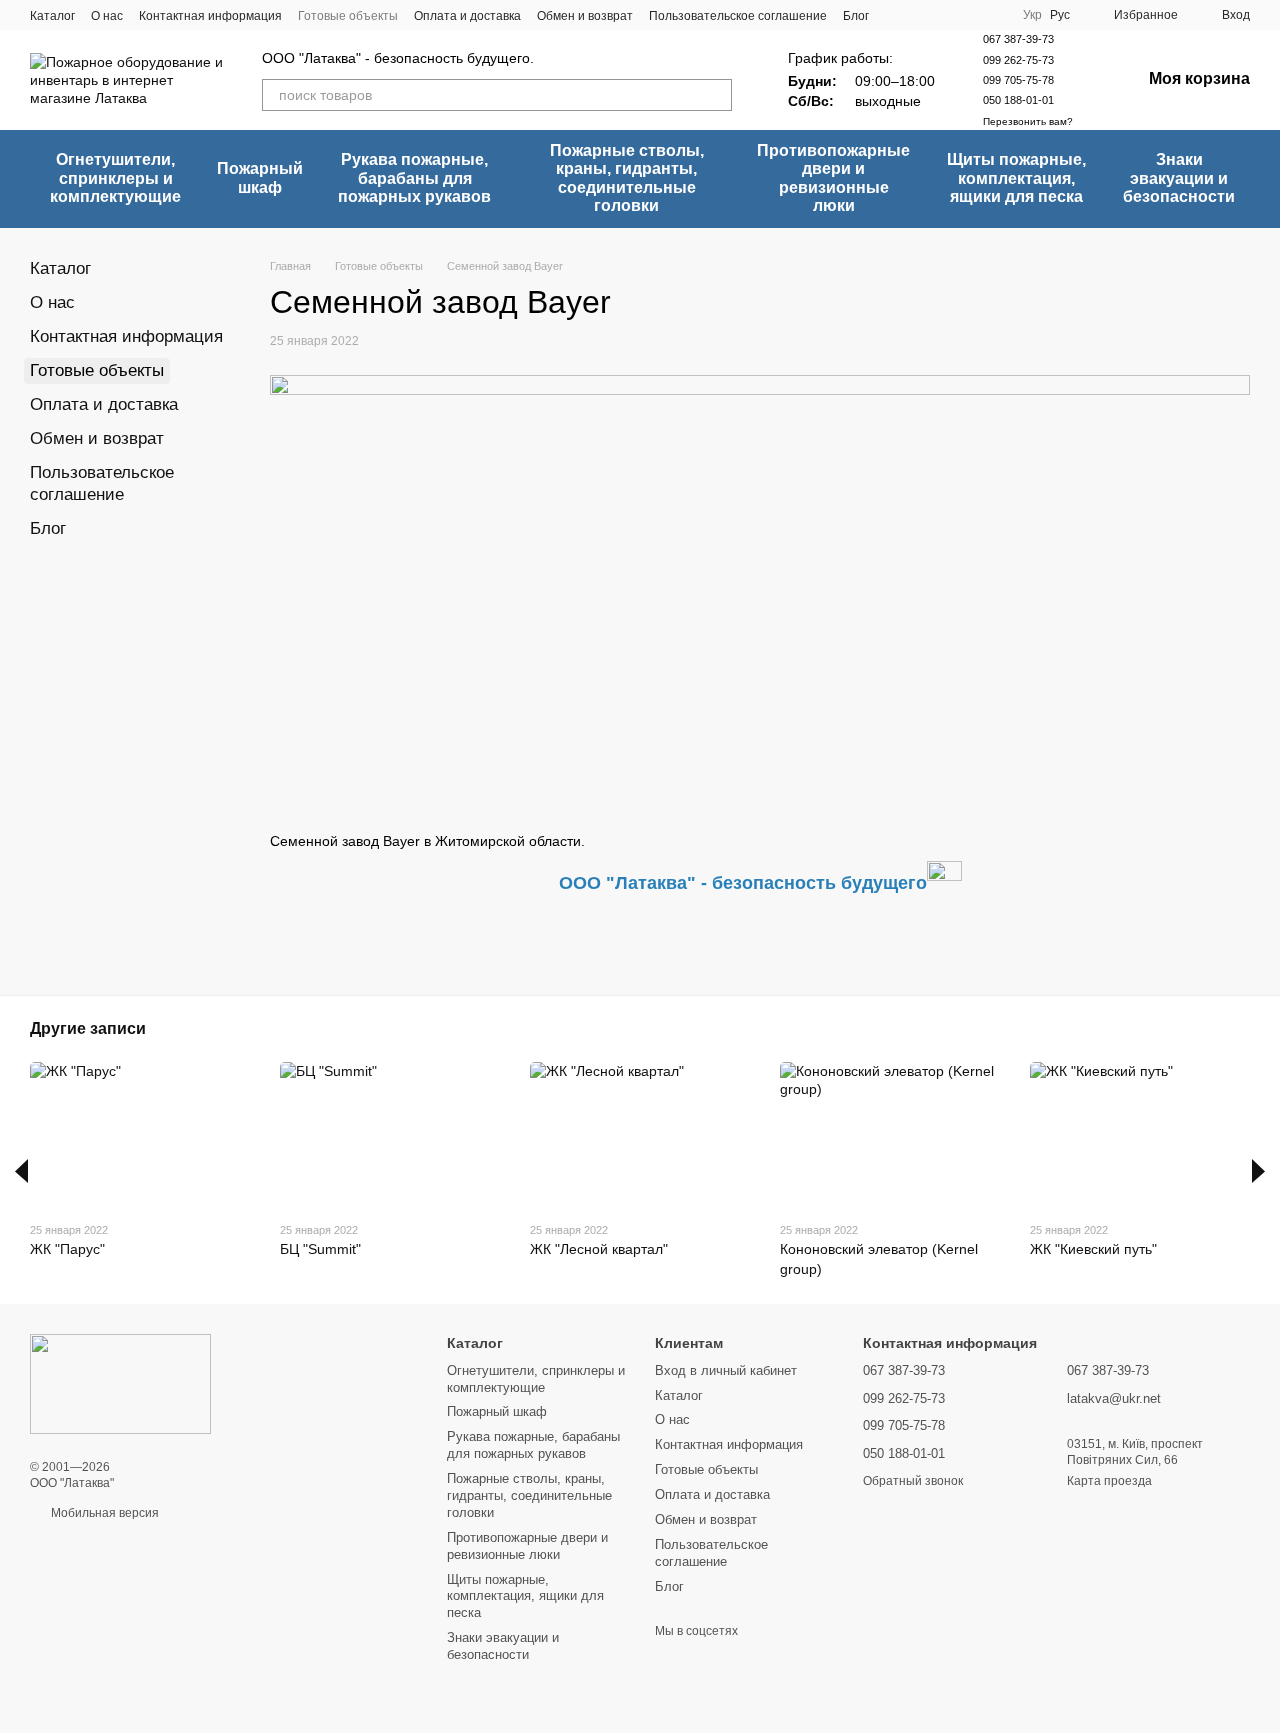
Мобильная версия (103, 1513)
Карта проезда (1109, 1481)
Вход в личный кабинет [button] (726, 1370)
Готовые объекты (348, 16)
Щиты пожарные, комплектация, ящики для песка (1016, 178)
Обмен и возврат (585, 16)
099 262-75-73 (1018, 60)
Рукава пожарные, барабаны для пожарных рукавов (414, 178)
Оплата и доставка (467, 16)
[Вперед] (1258, 1171)
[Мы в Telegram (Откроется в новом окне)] (945, 15)
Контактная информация (210, 16)
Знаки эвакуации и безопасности (1179, 178)
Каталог (52, 16)
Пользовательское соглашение (738, 16)
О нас (107, 16)
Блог (856, 16)
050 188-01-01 (1018, 100)
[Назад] (21, 1171)
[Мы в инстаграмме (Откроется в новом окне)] (921, 15)
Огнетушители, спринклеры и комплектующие (115, 178)
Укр (1032, 15)
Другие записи (88, 1028)
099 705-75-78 (1018, 80)
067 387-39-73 (1018, 39)
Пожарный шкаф (260, 177)
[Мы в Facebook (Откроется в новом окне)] (897, 15)
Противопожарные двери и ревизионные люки (833, 178)
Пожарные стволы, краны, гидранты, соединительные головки (627, 178)
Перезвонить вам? (1028, 121)
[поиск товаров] (716, 95)
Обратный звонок (913, 1481)
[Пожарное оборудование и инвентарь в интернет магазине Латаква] (120, 1384)
